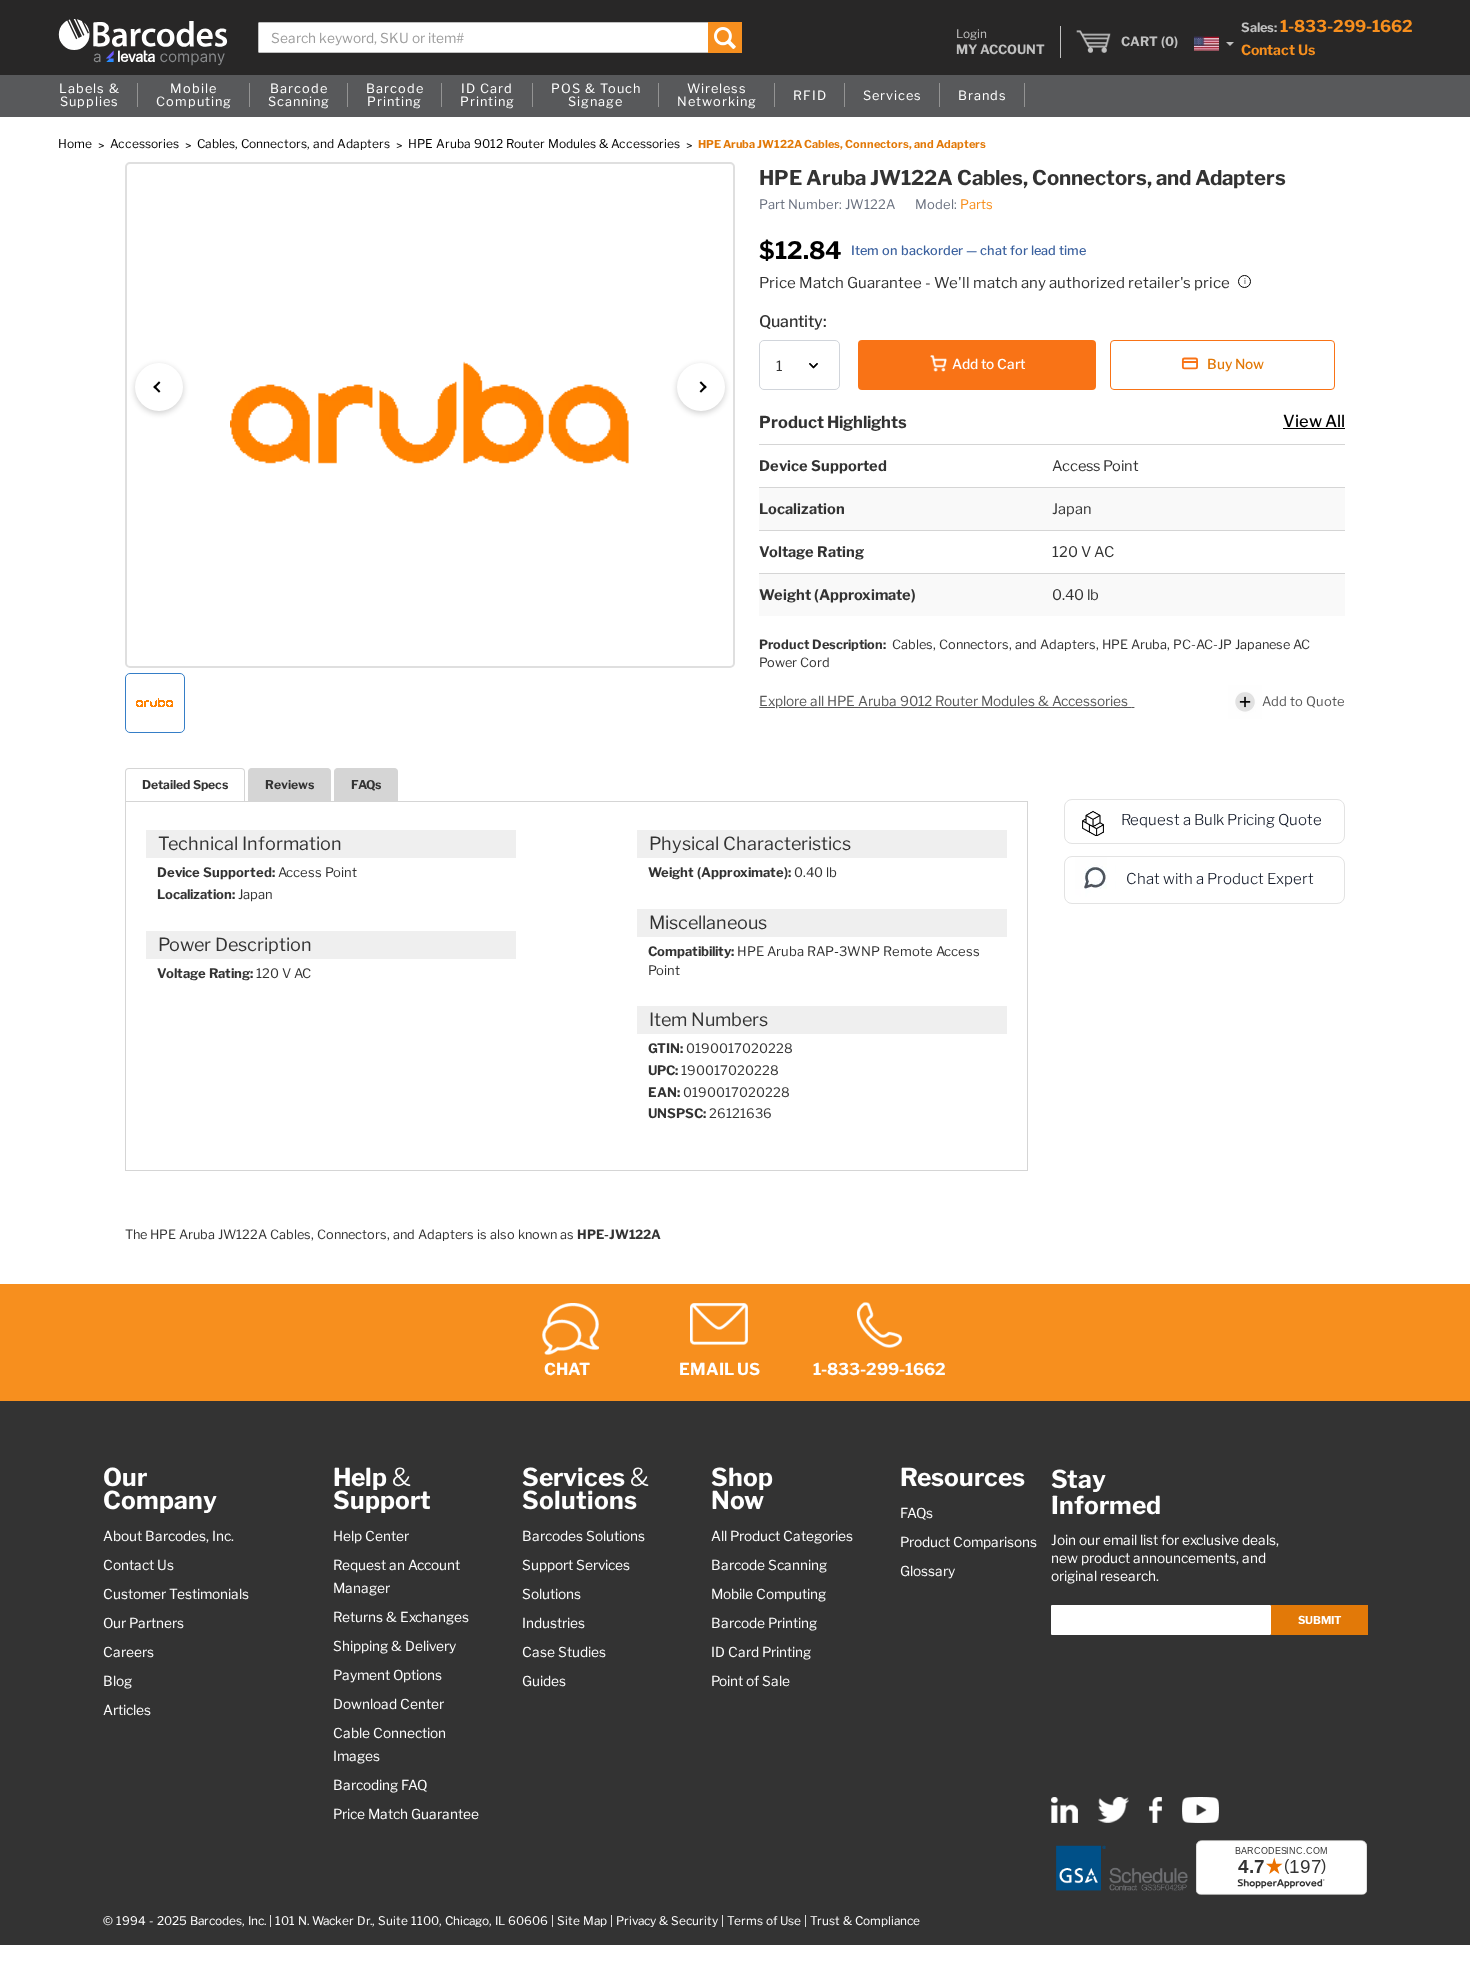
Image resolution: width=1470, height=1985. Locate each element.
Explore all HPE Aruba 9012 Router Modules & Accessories (945, 701)
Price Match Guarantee (406, 1814)
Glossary (927, 1571)
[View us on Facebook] (1155, 1818)
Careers (128, 1652)
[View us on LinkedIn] (1064, 1818)
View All (1314, 421)
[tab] (185, 784)
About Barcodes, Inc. (168, 1536)
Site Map (582, 1921)
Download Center (388, 1704)
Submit (1319, 1620)
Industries (553, 1623)
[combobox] (500, 37)
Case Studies (564, 1652)
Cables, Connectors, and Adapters (295, 143)
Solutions (551, 1594)
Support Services (576, 1565)
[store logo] (143, 42)
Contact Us (1278, 49)
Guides (544, 1681)
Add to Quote (1303, 701)
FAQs (366, 784)
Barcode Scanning (769, 1565)
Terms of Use (764, 1921)
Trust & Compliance (865, 1921)
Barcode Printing (764, 1623)
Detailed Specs (185, 784)
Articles (127, 1710)
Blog (117, 1681)
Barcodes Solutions (583, 1536)
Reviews (289, 784)
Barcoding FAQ (380, 1785)
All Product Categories (782, 1536)
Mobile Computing (768, 1594)
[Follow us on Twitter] (1113, 1818)
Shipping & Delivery (394, 1646)
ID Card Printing (761, 1652)
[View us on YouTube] (1200, 1818)
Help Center (371, 1536)
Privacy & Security (667, 1921)
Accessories (146, 143)
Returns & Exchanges (401, 1617)
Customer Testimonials (176, 1594)
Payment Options (387, 1675)
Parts (976, 204)
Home (76, 143)
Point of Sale (750, 1681)
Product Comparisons (968, 1542)
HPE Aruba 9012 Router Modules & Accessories (545, 143)
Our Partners (143, 1623)
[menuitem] (89, 96)
